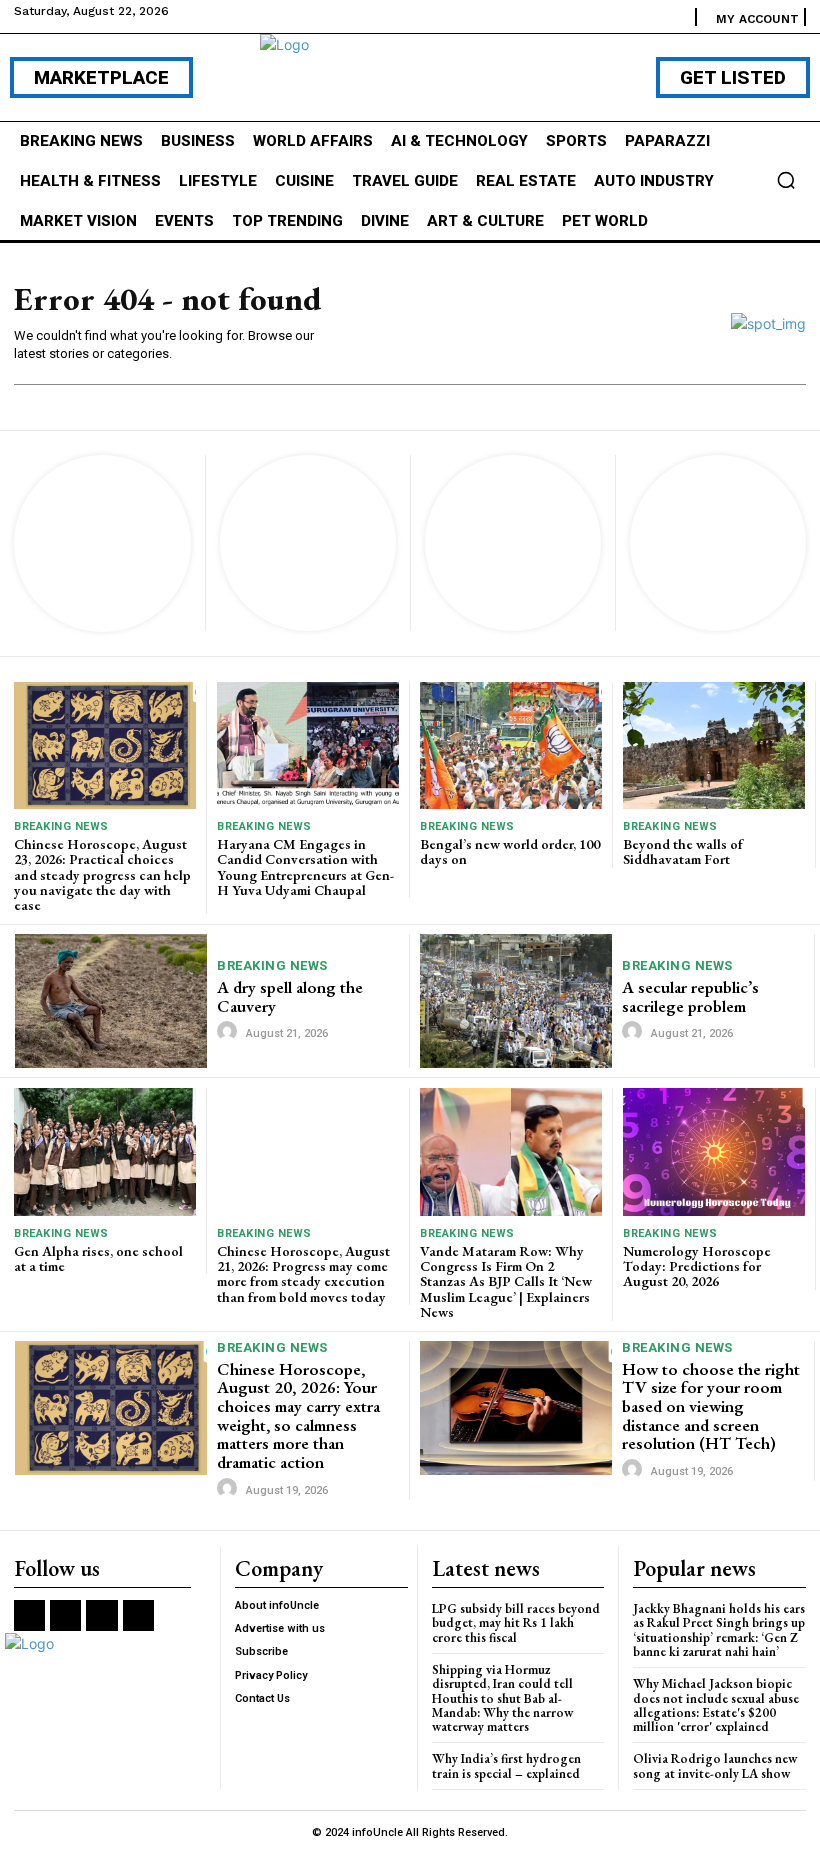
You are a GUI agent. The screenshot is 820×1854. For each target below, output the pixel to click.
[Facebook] (29, 1615)
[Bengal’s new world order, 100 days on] (511, 745)
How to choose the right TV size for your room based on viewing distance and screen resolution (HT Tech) (711, 1406)
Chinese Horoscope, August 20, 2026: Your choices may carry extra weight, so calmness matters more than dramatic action (298, 1415)
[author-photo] (230, 1032)
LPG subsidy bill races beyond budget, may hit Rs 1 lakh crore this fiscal (516, 1623)
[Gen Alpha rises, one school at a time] (105, 1151)
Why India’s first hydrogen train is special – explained (506, 1765)
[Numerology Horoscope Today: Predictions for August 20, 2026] (714, 1151)
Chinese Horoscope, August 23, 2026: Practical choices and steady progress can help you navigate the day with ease (102, 875)
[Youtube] (138, 1615)
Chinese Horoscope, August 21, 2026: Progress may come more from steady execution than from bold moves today (303, 1274)
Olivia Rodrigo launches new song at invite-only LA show (715, 1765)
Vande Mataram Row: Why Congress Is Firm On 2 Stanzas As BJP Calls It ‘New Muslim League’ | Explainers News (506, 1282)
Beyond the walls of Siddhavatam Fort (683, 851)
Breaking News (61, 826)
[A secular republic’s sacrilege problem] (516, 1001)
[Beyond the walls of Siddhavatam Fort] (714, 745)
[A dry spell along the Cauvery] (111, 1001)
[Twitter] (101, 1615)
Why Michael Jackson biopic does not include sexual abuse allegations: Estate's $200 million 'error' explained (716, 1705)
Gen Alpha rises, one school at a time (98, 1258)
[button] (786, 180)
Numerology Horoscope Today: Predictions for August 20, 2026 (697, 1266)
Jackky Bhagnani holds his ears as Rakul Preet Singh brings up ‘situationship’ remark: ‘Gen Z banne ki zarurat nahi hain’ (719, 1630)
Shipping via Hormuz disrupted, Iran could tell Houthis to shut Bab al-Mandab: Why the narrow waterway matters (502, 1698)
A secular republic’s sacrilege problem (690, 996)
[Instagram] (65, 1615)
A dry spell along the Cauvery (290, 996)
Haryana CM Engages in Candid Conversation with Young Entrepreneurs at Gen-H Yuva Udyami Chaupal (305, 867)
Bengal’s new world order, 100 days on (510, 851)
